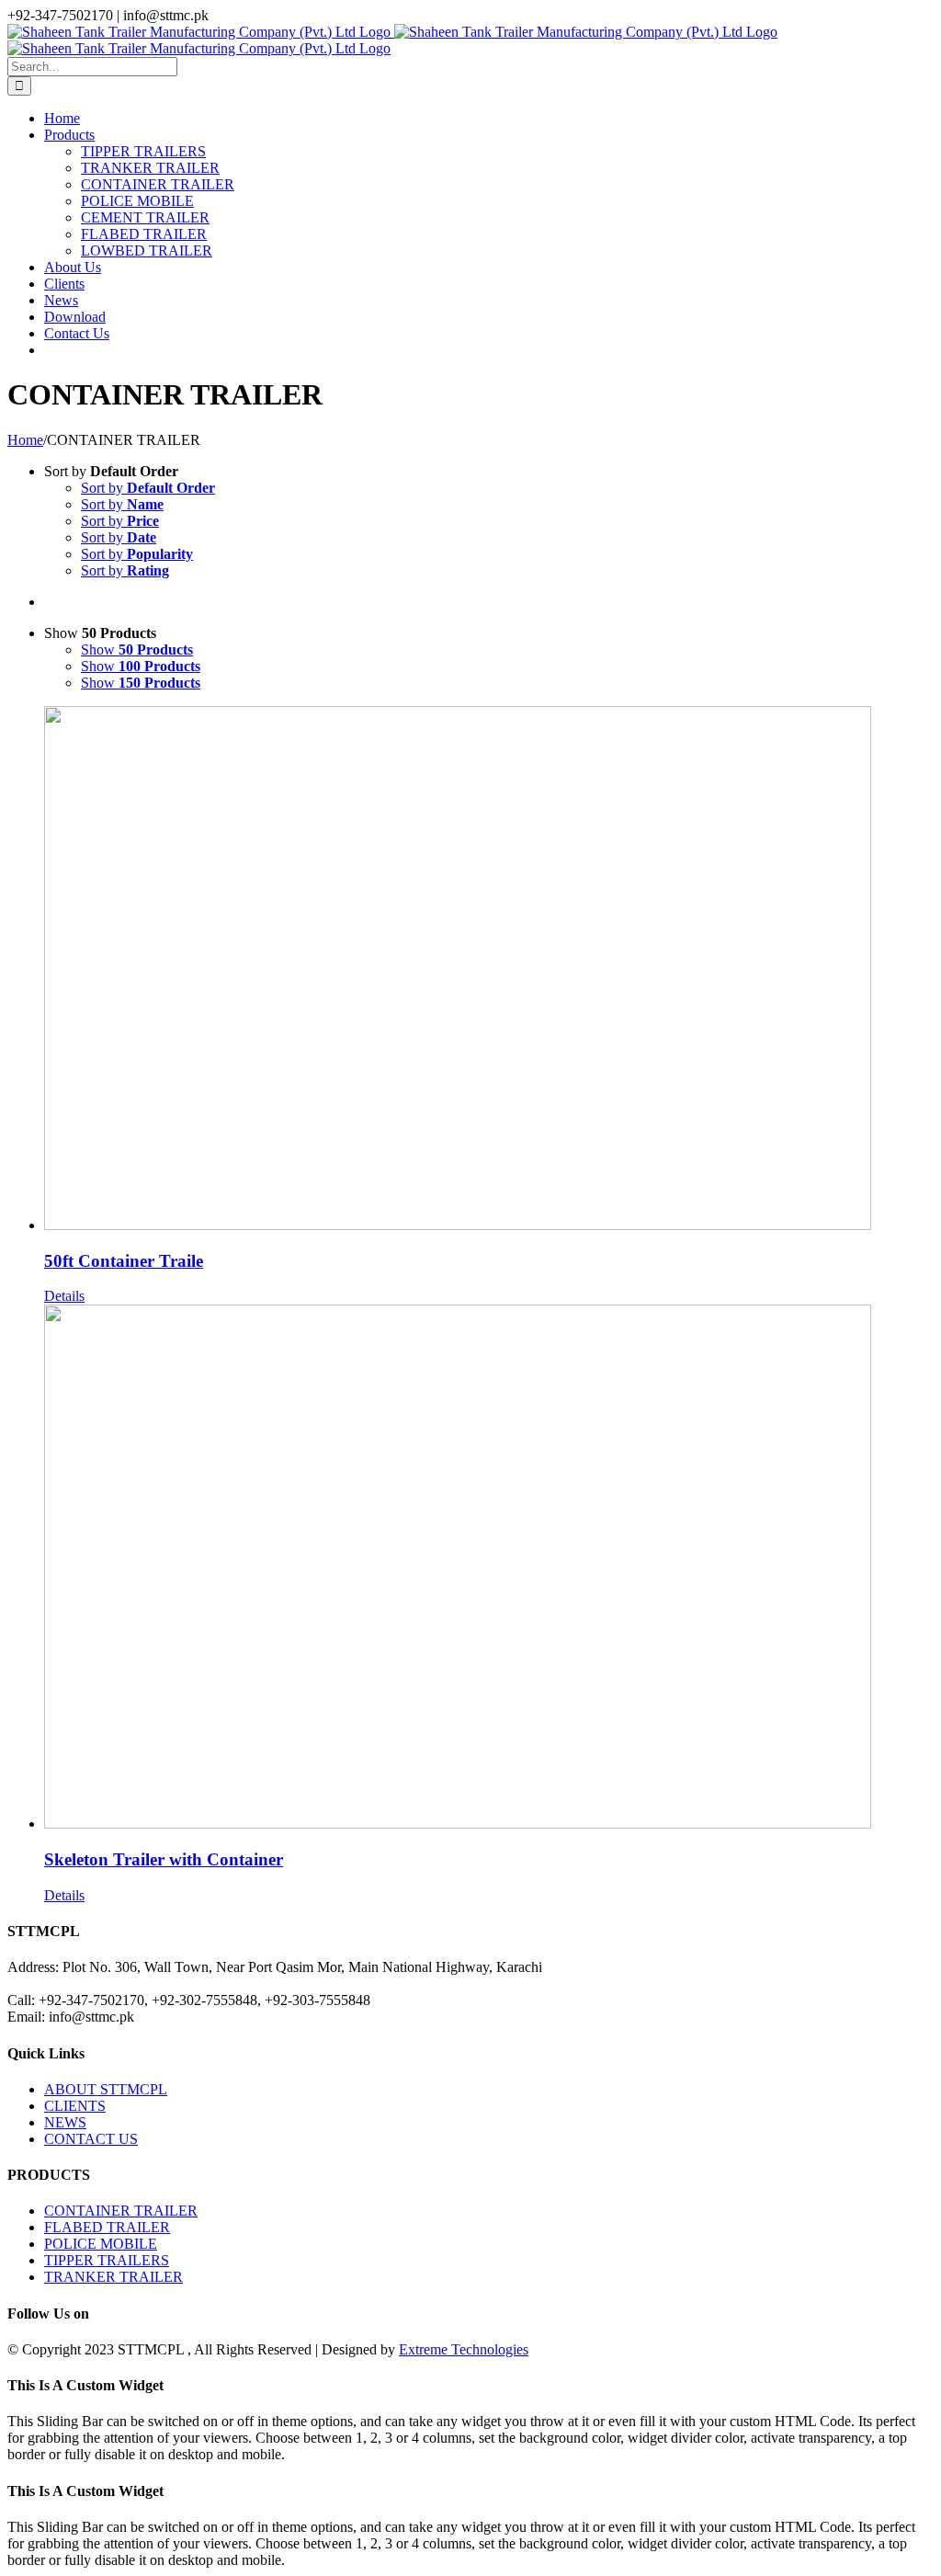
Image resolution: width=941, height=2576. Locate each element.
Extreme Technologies (464, 2349)
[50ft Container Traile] (489, 970)
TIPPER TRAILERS (107, 2260)
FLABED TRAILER (107, 2227)
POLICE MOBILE (101, 2244)
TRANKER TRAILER (113, 2277)
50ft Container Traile (124, 1261)
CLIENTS (75, 2106)
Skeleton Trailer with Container (164, 1859)
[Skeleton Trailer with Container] (489, 1568)
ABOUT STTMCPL (106, 2089)
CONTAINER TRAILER (121, 2211)
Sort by (148, 488)
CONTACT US (91, 2139)
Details (64, 1296)
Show (137, 650)
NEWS (65, 2122)
